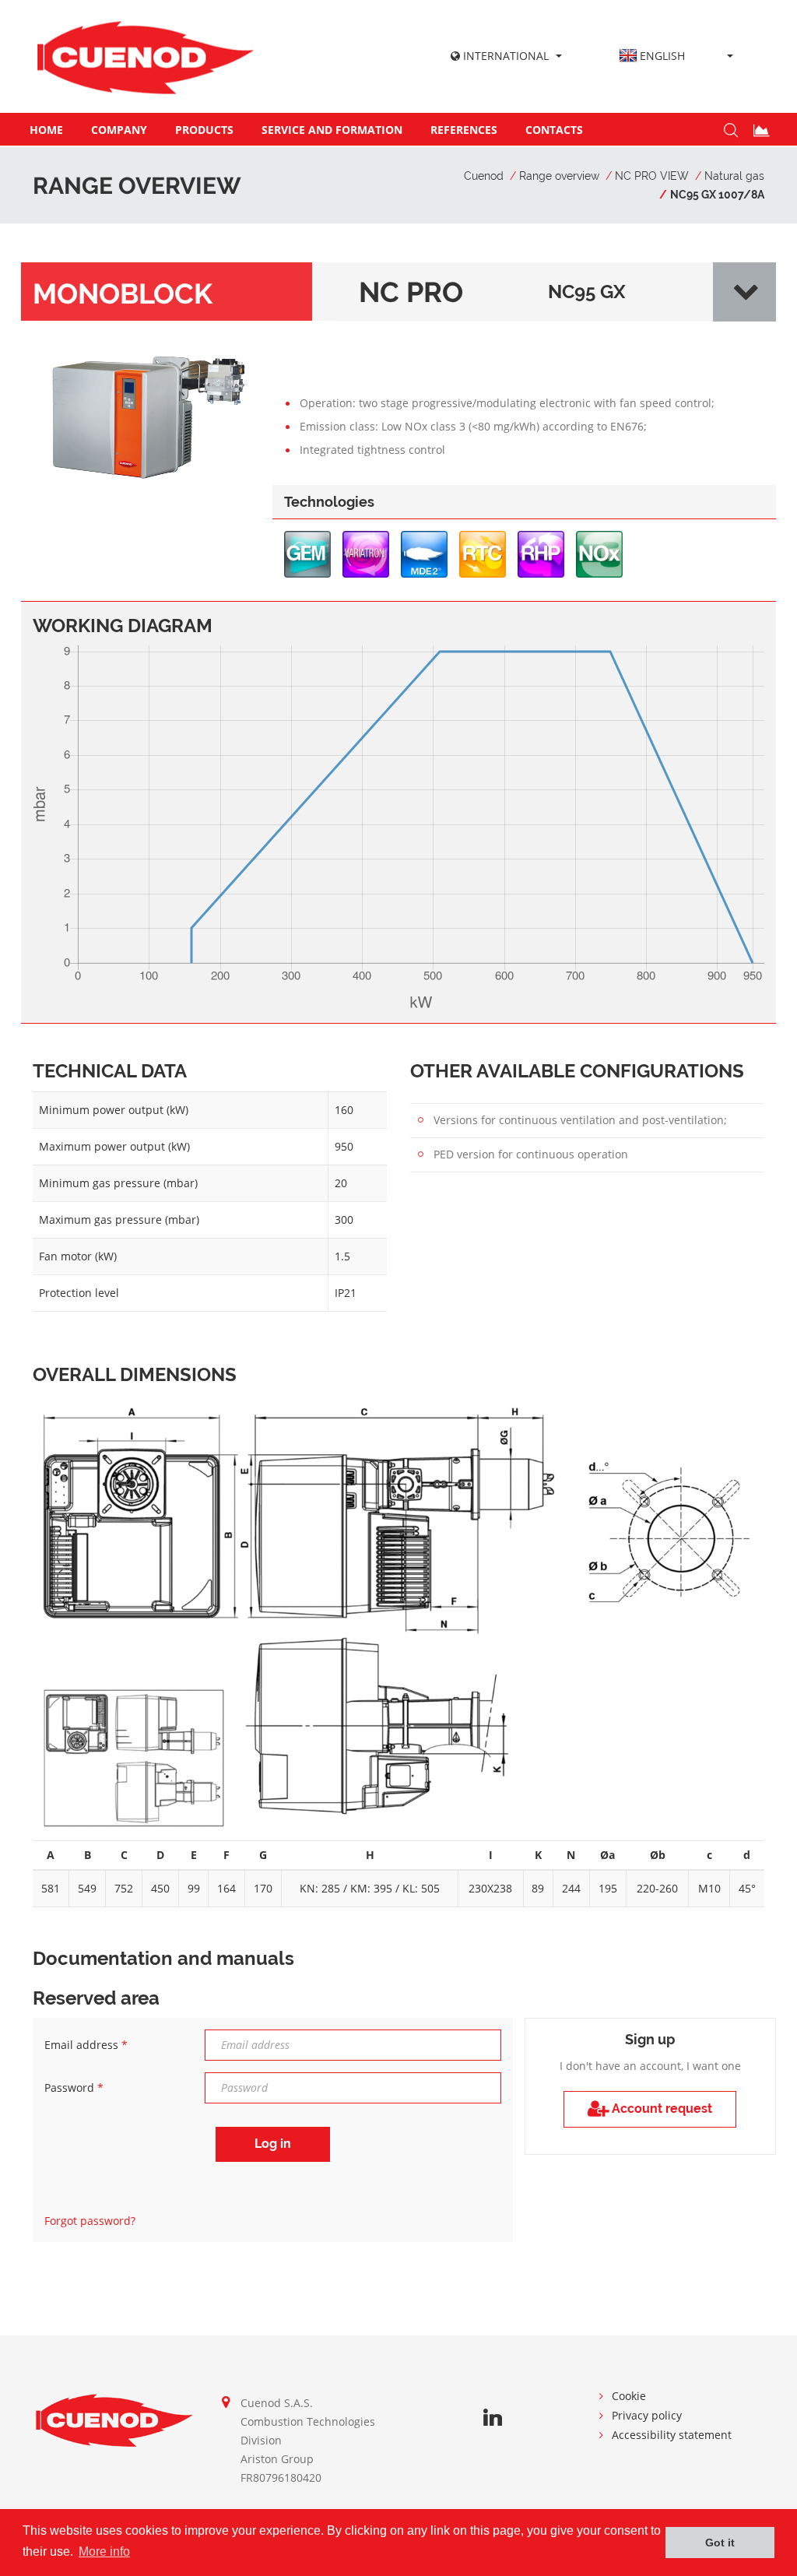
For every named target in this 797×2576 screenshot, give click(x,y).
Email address (86, 2045)
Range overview (559, 176)
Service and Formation (332, 130)
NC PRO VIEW (652, 176)
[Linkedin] (493, 2418)
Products (204, 130)
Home (46, 130)
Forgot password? (90, 2221)
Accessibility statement (672, 2435)
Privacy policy (647, 2415)
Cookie (629, 2396)
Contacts (554, 130)
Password (74, 2088)
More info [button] (104, 2551)
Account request (660, 2109)
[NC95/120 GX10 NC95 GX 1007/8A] (147, 415)
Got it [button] (720, 2543)
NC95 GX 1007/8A (717, 195)
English (662, 56)
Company (119, 130)
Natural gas (734, 176)
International (504, 56)
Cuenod (484, 176)
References (464, 130)
